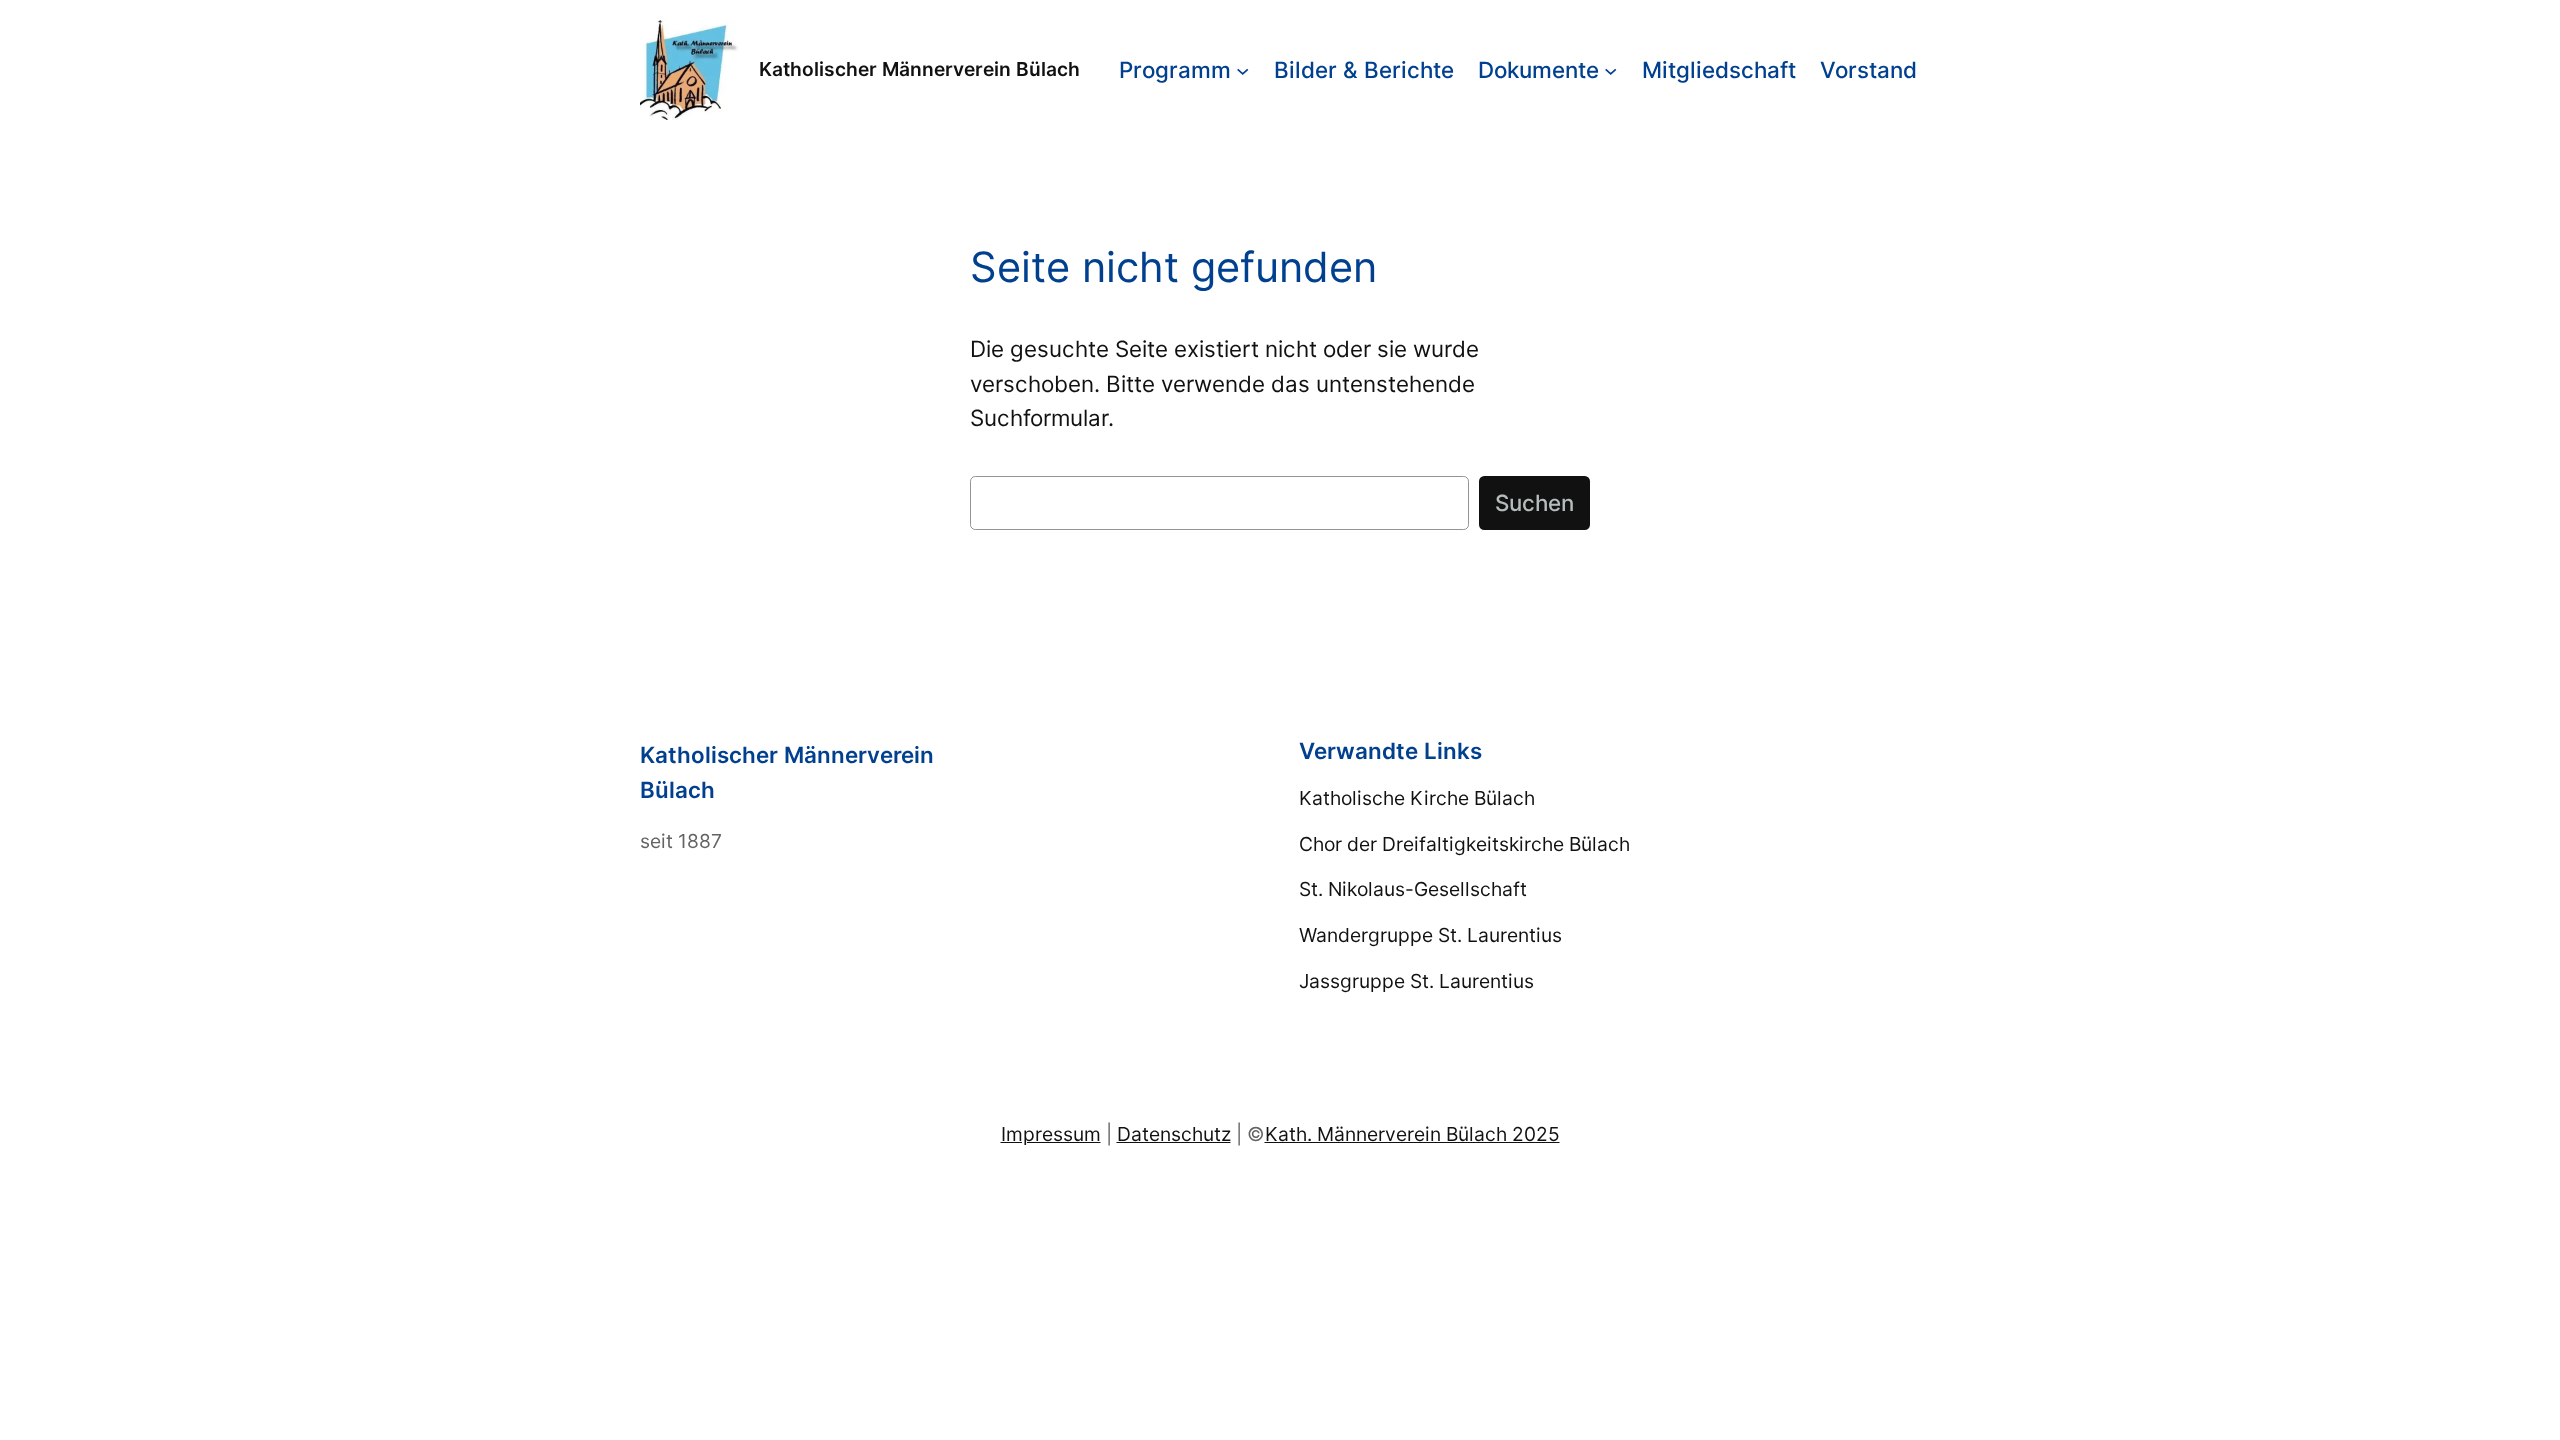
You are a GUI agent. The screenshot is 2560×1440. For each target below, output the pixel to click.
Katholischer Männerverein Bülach (919, 69)
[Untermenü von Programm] (1242, 69)
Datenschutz (1174, 1134)
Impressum (1051, 1134)
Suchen (1534, 502)
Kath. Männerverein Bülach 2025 (1412, 1134)
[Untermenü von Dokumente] (1610, 69)
